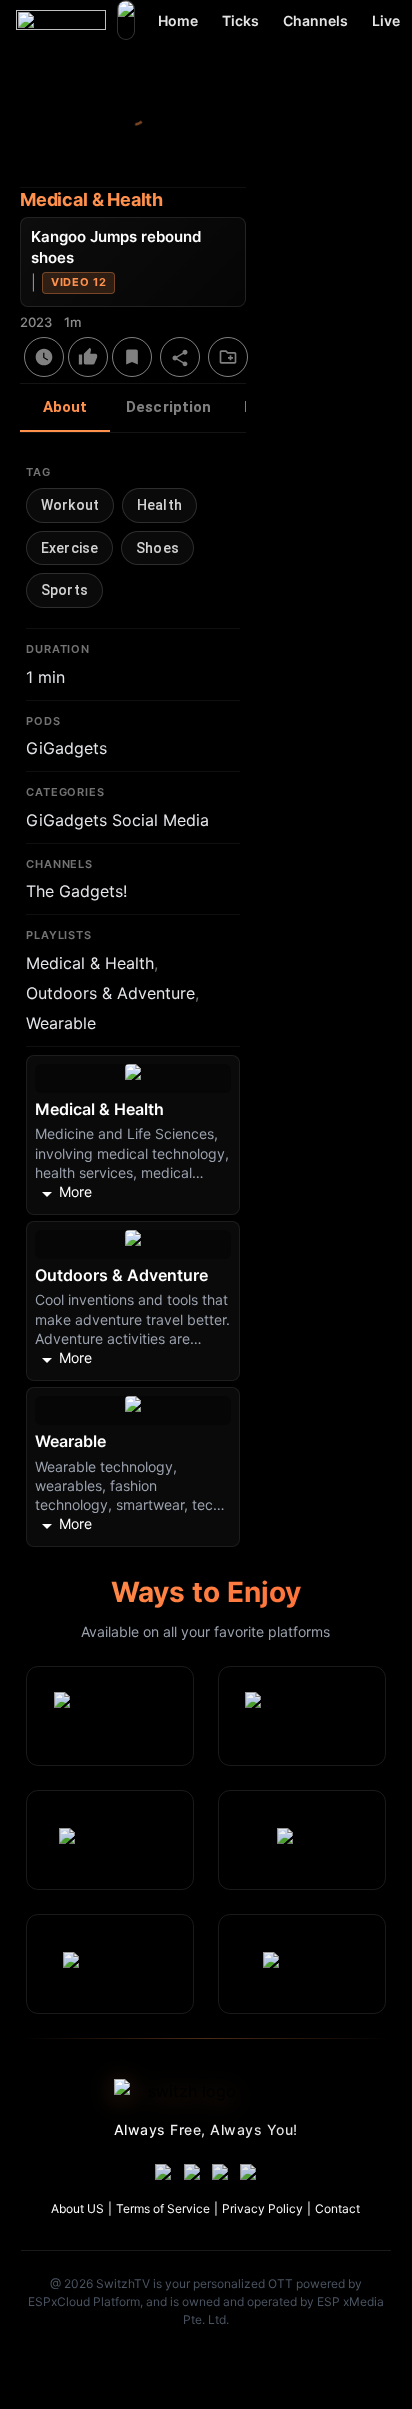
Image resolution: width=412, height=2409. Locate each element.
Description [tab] (169, 407)
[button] (70, 505)
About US (77, 2208)
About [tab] (65, 407)
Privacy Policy (262, 2208)
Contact (337, 2208)
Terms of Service (163, 2208)
